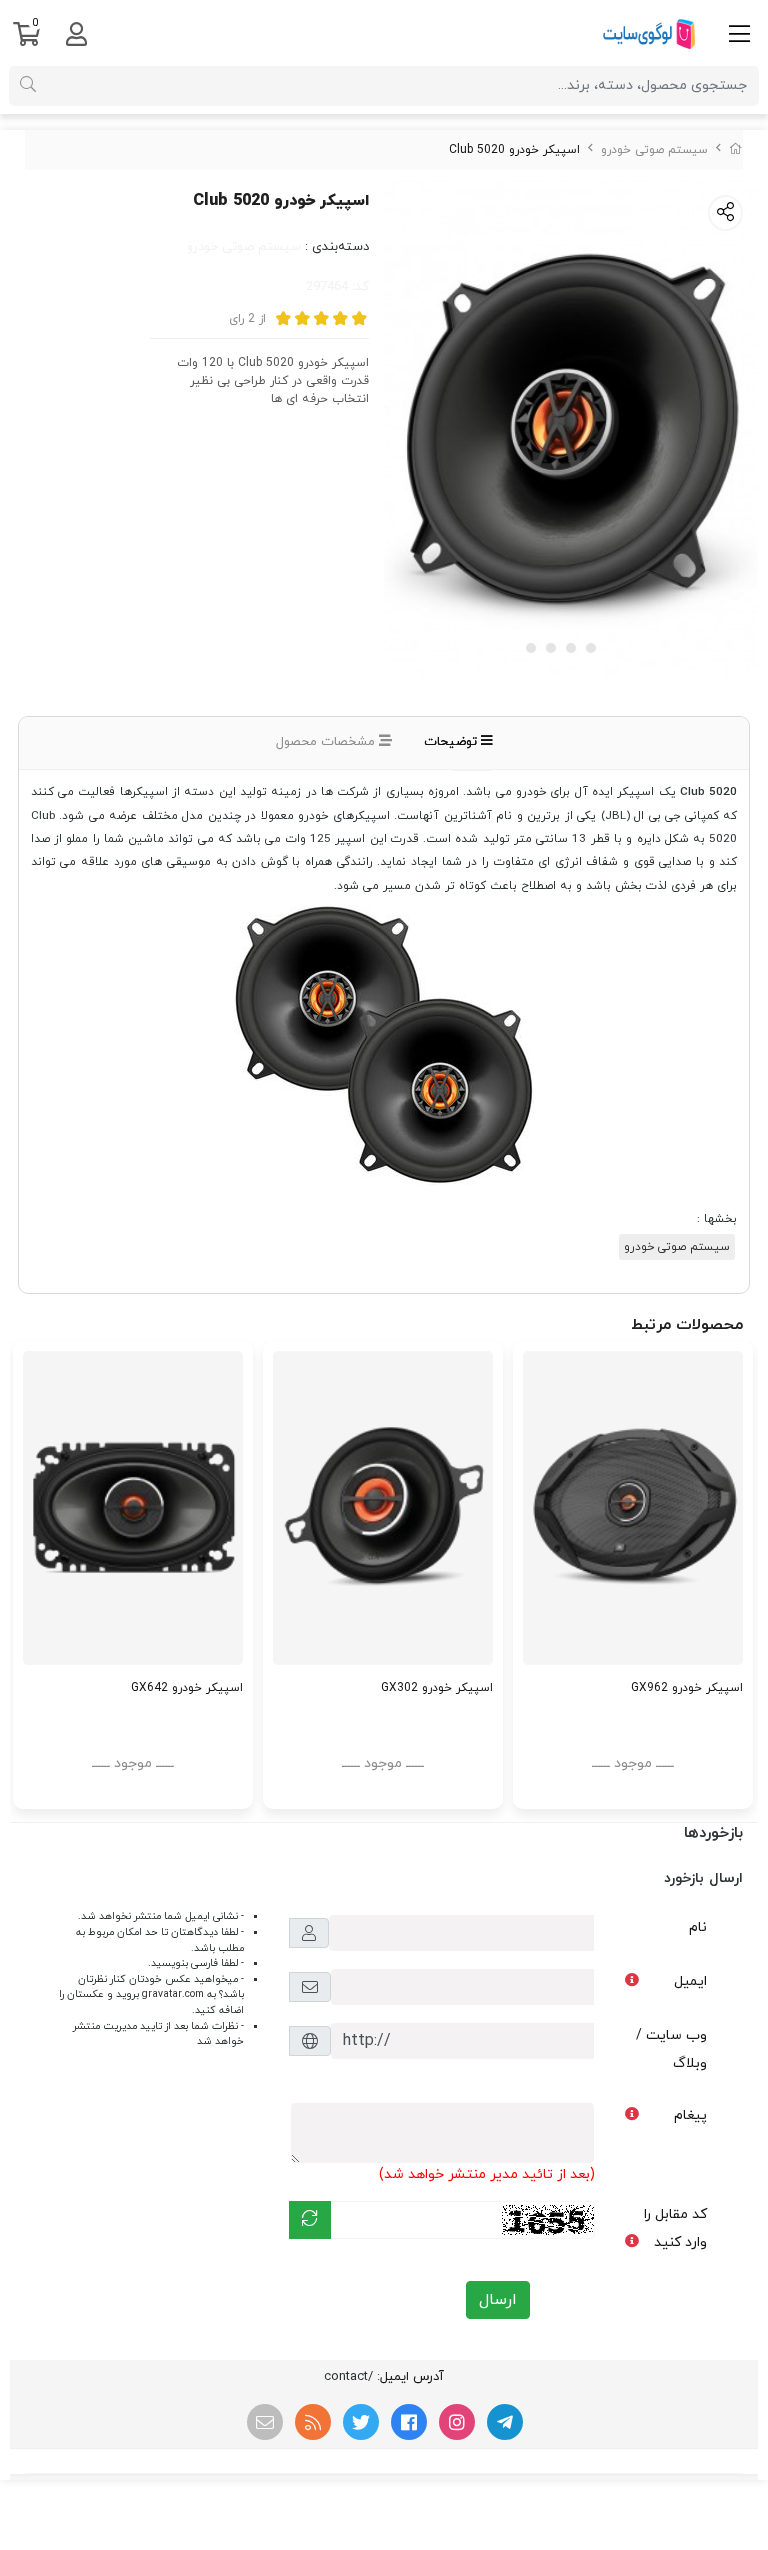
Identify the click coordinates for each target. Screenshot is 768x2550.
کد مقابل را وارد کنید (675, 2228)
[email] (265, 2422)
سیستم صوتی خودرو (654, 150)
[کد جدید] (310, 2220)
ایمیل (690, 1981)
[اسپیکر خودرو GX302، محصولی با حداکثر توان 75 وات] (383, 1507)
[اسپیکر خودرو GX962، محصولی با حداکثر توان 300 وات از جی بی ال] (633, 1507)
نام (698, 1927)
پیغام (690, 2115)
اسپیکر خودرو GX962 (687, 1688)
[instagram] (457, 2422)
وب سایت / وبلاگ (671, 2049)
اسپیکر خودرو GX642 (187, 1688)
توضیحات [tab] (452, 742)
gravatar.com (173, 1994)
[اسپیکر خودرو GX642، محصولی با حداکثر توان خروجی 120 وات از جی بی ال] (133, 1507)
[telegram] (505, 2422)
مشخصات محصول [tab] (327, 742)
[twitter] (361, 2422)
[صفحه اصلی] (736, 150)
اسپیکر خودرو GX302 (437, 1688)
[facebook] (409, 2422)
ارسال (498, 2300)
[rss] (313, 2422)
